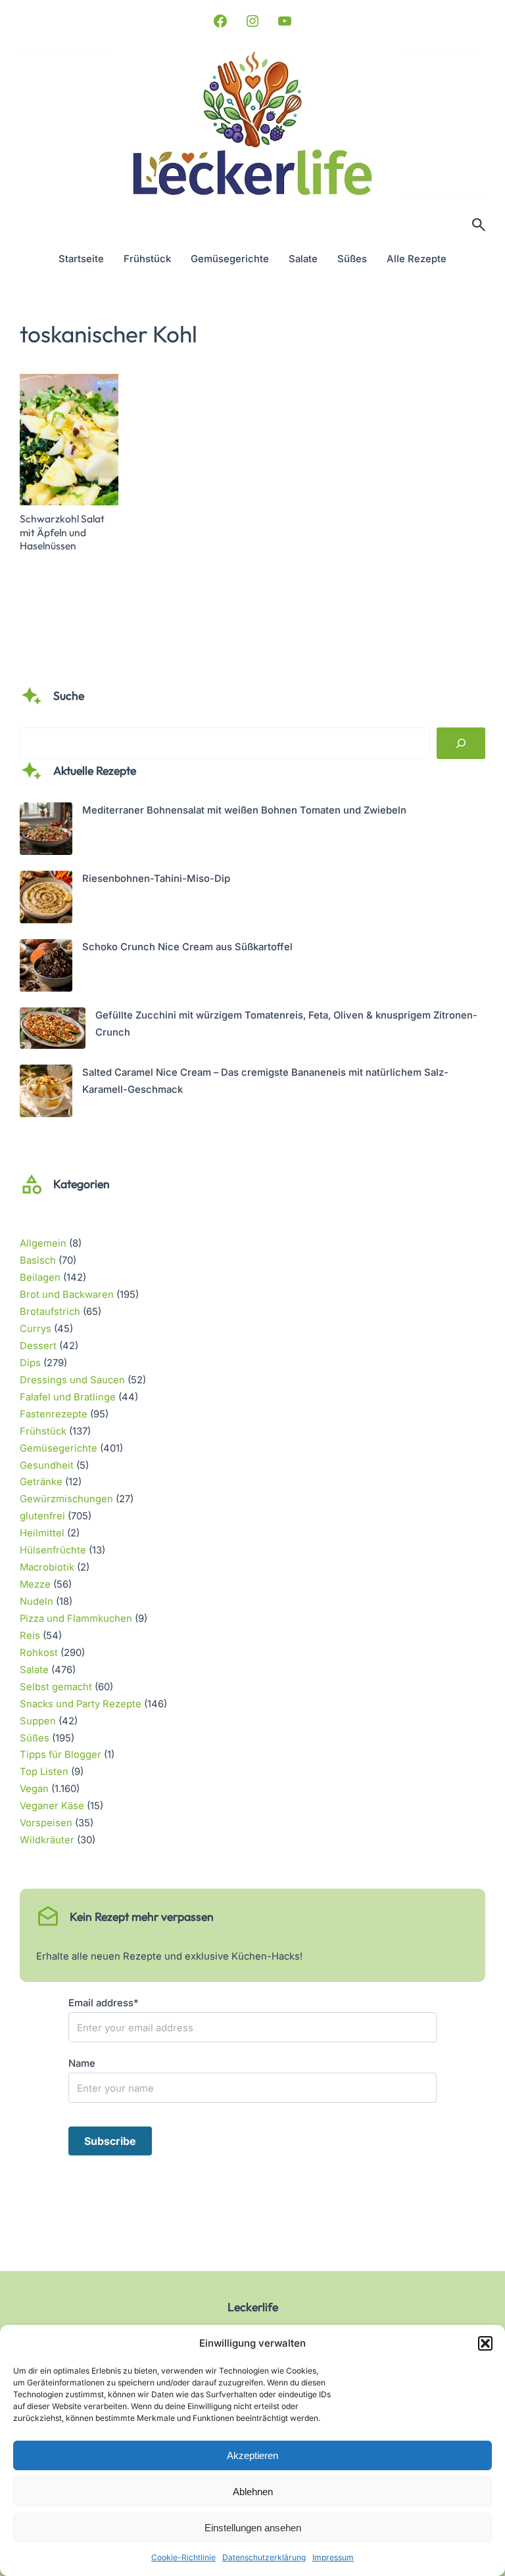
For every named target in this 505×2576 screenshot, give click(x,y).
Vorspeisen (46, 1823)
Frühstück (43, 1431)
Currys (36, 1329)
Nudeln (36, 1601)
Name (82, 2063)
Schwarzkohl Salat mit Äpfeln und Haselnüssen (62, 532)
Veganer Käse (52, 1806)
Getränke (41, 1482)
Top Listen (44, 1772)
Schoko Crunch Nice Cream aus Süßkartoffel (187, 947)
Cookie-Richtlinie (183, 2557)
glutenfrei (42, 1516)
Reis (30, 1636)
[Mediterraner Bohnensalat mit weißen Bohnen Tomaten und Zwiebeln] (46, 832)
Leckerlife (253, 2307)
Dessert (38, 1346)
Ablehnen (253, 2492)
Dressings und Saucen (72, 1380)
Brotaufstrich (50, 1312)
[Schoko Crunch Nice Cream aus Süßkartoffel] (46, 968)
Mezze (35, 1584)
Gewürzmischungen (66, 1499)
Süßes (35, 1738)
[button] (485, 2343)
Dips (30, 1363)
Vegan (34, 1789)
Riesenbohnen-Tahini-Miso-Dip (156, 879)
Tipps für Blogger (60, 1755)
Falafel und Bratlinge (68, 1397)
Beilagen (40, 1277)
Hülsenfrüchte (53, 1550)
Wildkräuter (47, 1840)
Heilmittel (42, 1533)
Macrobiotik (47, 1567)
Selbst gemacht (56, 1687)
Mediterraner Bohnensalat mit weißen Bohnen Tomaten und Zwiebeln (244, 810)
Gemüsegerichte (59, 1448)
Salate (34, 1670)
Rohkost (39, 1653)
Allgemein (43, 1243)
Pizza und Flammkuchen (76, 1619)
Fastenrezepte (54, 1414)
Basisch (38, 1260)
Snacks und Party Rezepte (81, 1704)
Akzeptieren (252, 2455)
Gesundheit (47, 1465)
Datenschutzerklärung (264, 2557)
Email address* (104, 2003)
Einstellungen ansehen (253, 2528)
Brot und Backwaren (67, 1295)
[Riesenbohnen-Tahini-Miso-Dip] (46, 900)
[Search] (461, 743)
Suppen (38, 1721)
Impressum (333, 2557)
